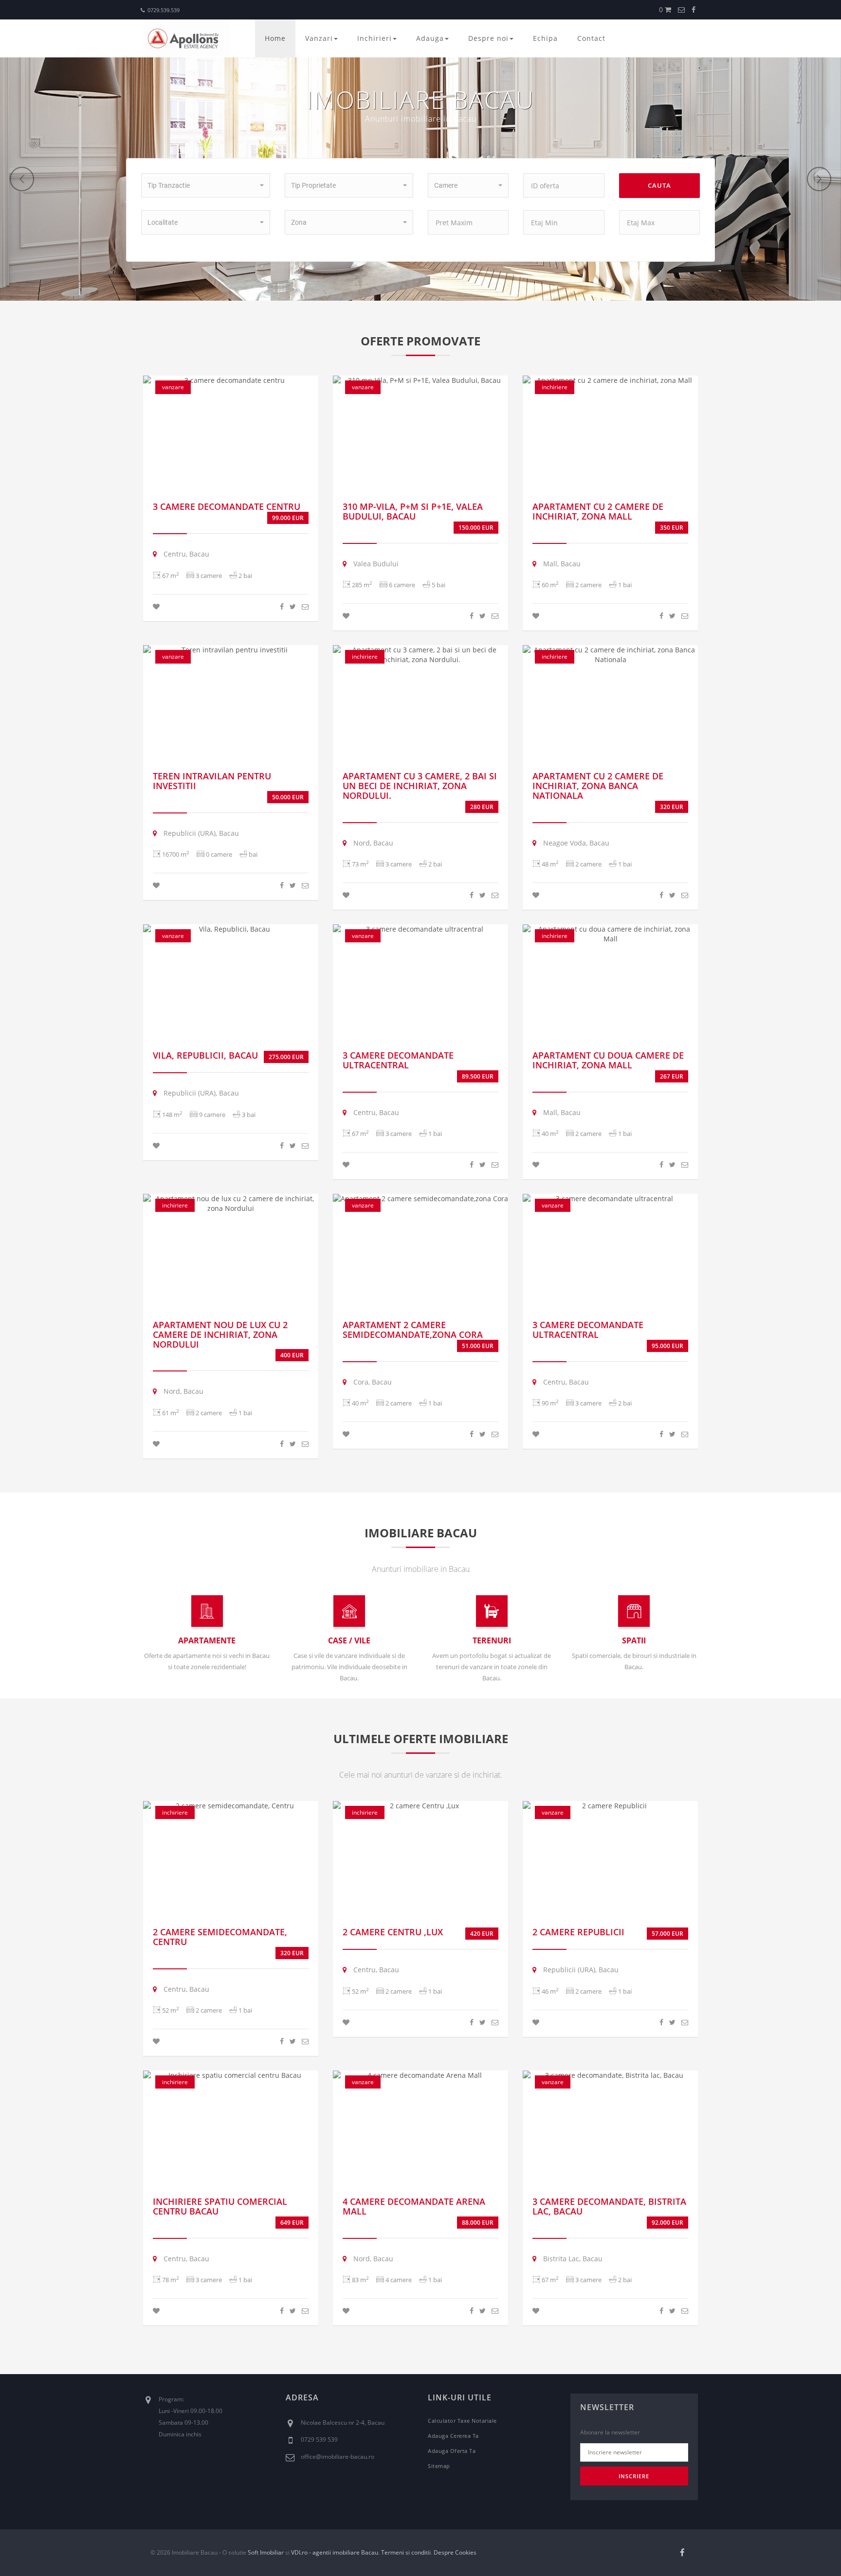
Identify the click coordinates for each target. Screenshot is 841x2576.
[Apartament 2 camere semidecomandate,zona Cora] (420, 1199)
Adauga (430, 38)
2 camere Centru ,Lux (393, 1932)
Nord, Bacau (372, 843)
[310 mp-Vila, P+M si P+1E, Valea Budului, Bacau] (420, 380)
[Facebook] (694, 9)
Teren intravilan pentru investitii (212, 781)
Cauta (659, 185)
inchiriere (555, 387)
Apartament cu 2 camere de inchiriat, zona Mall (598, 511)
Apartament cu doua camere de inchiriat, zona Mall (608, 1060)
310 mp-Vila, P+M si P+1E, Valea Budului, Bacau (413, 511)
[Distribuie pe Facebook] (282, 606)
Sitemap (439, 2466)
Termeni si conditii (406, 2552)
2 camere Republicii (578, 1932)
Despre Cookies (455, 2552)
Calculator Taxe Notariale (462, 2421)
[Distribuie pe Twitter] (293, 606)
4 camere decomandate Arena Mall (414, 2206)
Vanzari (319, 38)
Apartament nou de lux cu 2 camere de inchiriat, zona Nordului (220, 1334)
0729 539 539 (319, 2440)
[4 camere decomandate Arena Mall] (420, 2075)
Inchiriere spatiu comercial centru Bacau (220, 2206)
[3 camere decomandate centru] (231, 380)
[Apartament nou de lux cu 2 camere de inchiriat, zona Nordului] (231, 1204)
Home (275, 38)
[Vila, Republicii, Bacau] (231, 929)
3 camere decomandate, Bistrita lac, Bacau (609, 2206)
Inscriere (634, 2476)
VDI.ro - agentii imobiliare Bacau (335, 2552)
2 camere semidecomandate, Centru (220, 1937)
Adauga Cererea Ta (453, 2436)
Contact (591, 38)
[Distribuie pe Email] (305, 606)
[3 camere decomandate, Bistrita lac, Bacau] (610, 2075)
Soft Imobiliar (266, 2552)
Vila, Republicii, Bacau (205, 1055)
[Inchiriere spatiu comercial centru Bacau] (231, 2075)
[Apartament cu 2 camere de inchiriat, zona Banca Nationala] (610, 655)
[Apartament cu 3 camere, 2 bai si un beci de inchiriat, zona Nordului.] (420, 655)
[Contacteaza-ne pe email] (681, 9)
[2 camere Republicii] (610, 1806)
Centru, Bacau (185, 554)
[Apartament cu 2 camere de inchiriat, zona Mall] (610, 380)
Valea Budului (375, 564)
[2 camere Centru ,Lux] (420, 1806)
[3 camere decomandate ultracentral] (420, 929)
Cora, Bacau (372, 1382)
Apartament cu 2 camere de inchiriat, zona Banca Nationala (598, 786)
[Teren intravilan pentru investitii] (231, 650)
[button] (205, 185)
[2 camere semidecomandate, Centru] (231, 1806)
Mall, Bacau (561, 564)
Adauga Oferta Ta (452, 2451)
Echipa (545, 38)
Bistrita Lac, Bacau (572, 2259)
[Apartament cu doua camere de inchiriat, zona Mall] (610, 934)
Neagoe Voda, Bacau (575, 843)
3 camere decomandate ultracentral (398, 1060)
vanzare (173, 387)
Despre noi (488, 38)
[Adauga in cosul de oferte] (156, 606)
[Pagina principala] (187, 38)
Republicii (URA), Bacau (200, 833)
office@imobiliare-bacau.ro (338, 2457)
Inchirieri (375, 38)
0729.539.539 (164, 10)
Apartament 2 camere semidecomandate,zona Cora (413, 1330)
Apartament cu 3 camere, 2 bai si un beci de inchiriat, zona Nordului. (420, 786)
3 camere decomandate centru (227, 506)
